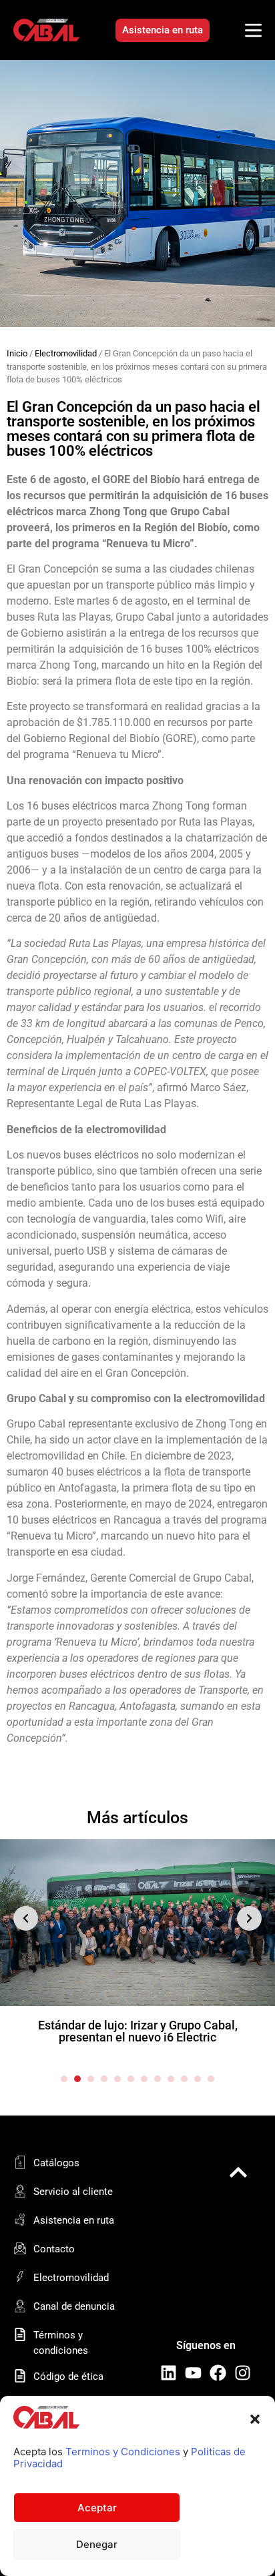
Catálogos (56, 2163)
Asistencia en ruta (74, 2220)
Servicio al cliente (73, 2192)
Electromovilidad (66, 353)
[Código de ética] (20, 2376)
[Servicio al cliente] (20, 2191)
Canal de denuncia (74, 2306)
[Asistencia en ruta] (20, 2220)
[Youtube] (193, 2373)
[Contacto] (20, 2248)
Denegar (97, 2544)
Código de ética (68, 2376)
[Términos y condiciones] (20, 2334)
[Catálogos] (20, 2162)
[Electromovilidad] (20, 2277)
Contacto (54, 2249)
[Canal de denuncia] (20, 2306)
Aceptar (97, 2508)
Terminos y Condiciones (123, 2452)
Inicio (17, 353)
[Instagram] (243, 2373)
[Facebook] (218, 2373)
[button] (255, 2419)
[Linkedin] (169, 2373)
